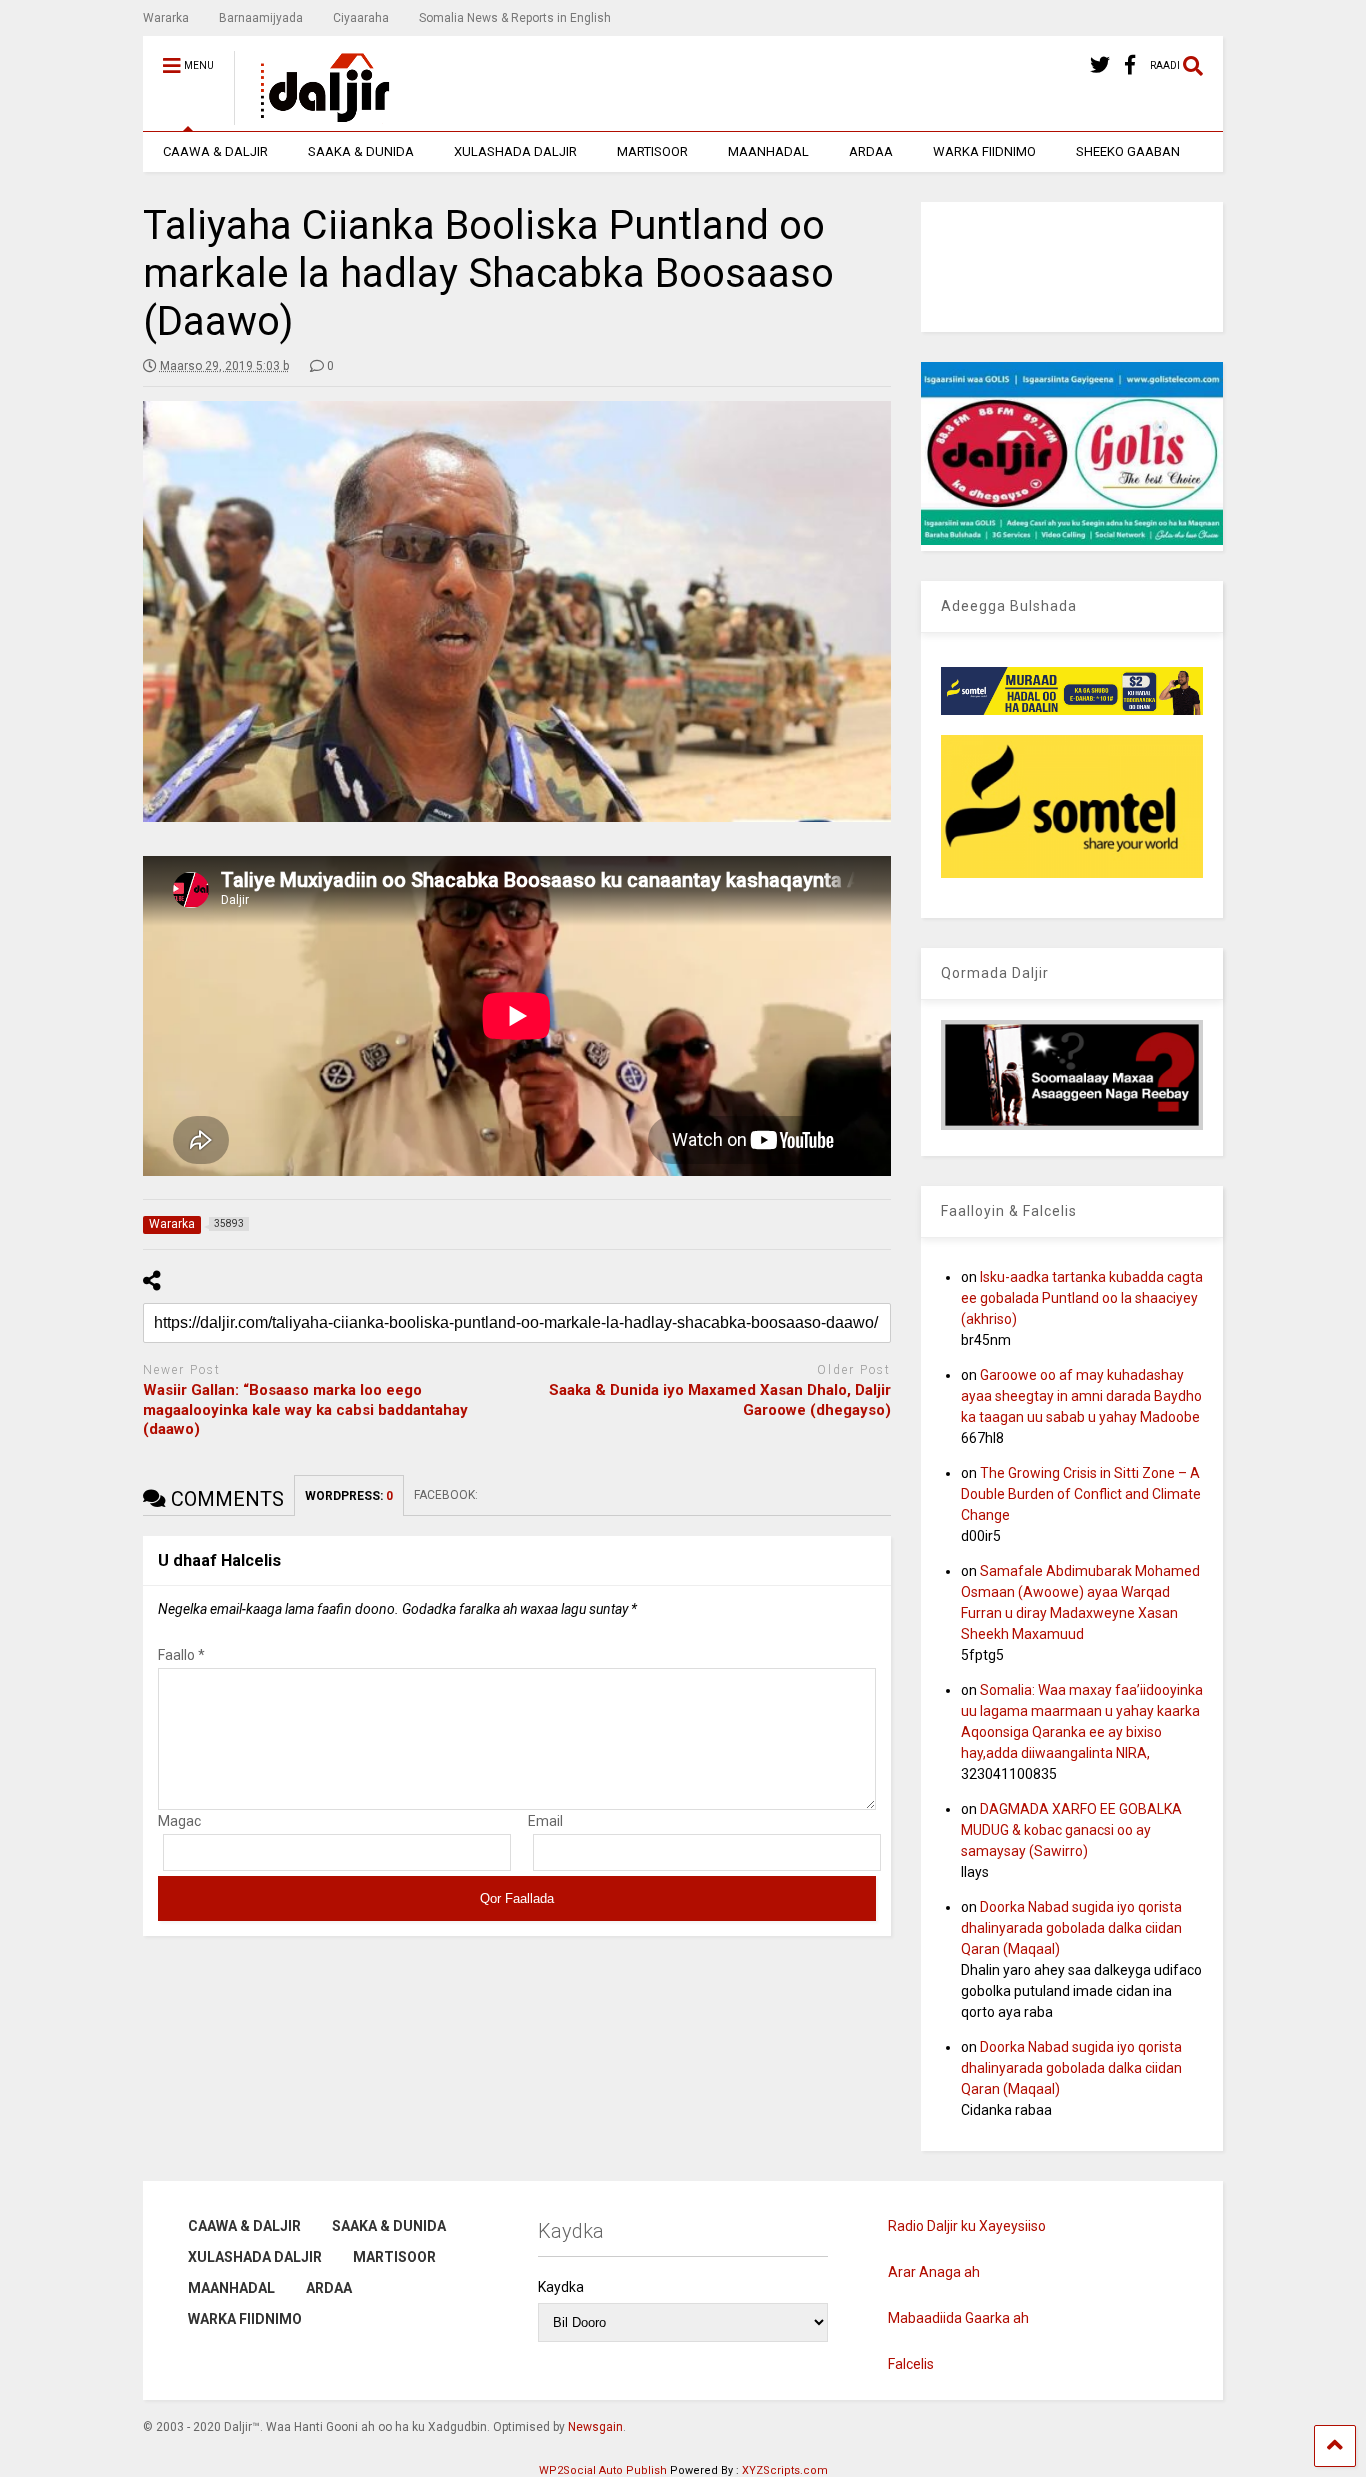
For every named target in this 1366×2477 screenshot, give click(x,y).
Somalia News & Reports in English (515, 18)
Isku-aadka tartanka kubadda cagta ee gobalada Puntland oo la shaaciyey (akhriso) (1082, 1298)
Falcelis (911, 2364)
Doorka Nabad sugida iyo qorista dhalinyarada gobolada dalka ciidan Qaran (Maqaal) (1071, 1928)
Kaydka (561, 2287)
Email (545, 1821)
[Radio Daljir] (314, 116)
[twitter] (1100, 65)
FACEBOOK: (447, 1495)
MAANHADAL (768, 151)
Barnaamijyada (261, 18)
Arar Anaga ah (934, 2272)
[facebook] (1130, 65)
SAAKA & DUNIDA (361, 151)
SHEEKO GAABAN (1128, 151)
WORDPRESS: (349, 1496)
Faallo (181, 1655)
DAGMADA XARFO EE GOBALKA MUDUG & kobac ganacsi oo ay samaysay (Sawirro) (1071, 1830)
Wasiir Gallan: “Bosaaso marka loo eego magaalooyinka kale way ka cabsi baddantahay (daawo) (305, 1409)
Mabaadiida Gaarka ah (958, 2318)
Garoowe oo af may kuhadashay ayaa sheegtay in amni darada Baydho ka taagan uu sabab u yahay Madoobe (1081, 1396)
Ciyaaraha (361, 18)
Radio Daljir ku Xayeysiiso (967, 2226)
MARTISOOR (652, 151)
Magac (179, 1821)
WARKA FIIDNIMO (984, 151)
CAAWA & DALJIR (215, 151)
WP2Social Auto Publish (603, 2470)
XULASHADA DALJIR (515, 151)
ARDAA (871, 151)
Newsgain (595, 2427)
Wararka (166, 18)
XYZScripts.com (785, 2470)
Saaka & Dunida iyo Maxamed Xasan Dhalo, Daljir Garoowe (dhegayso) (720, 1400)
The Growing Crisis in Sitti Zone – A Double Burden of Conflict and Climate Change (1081, 1494)
